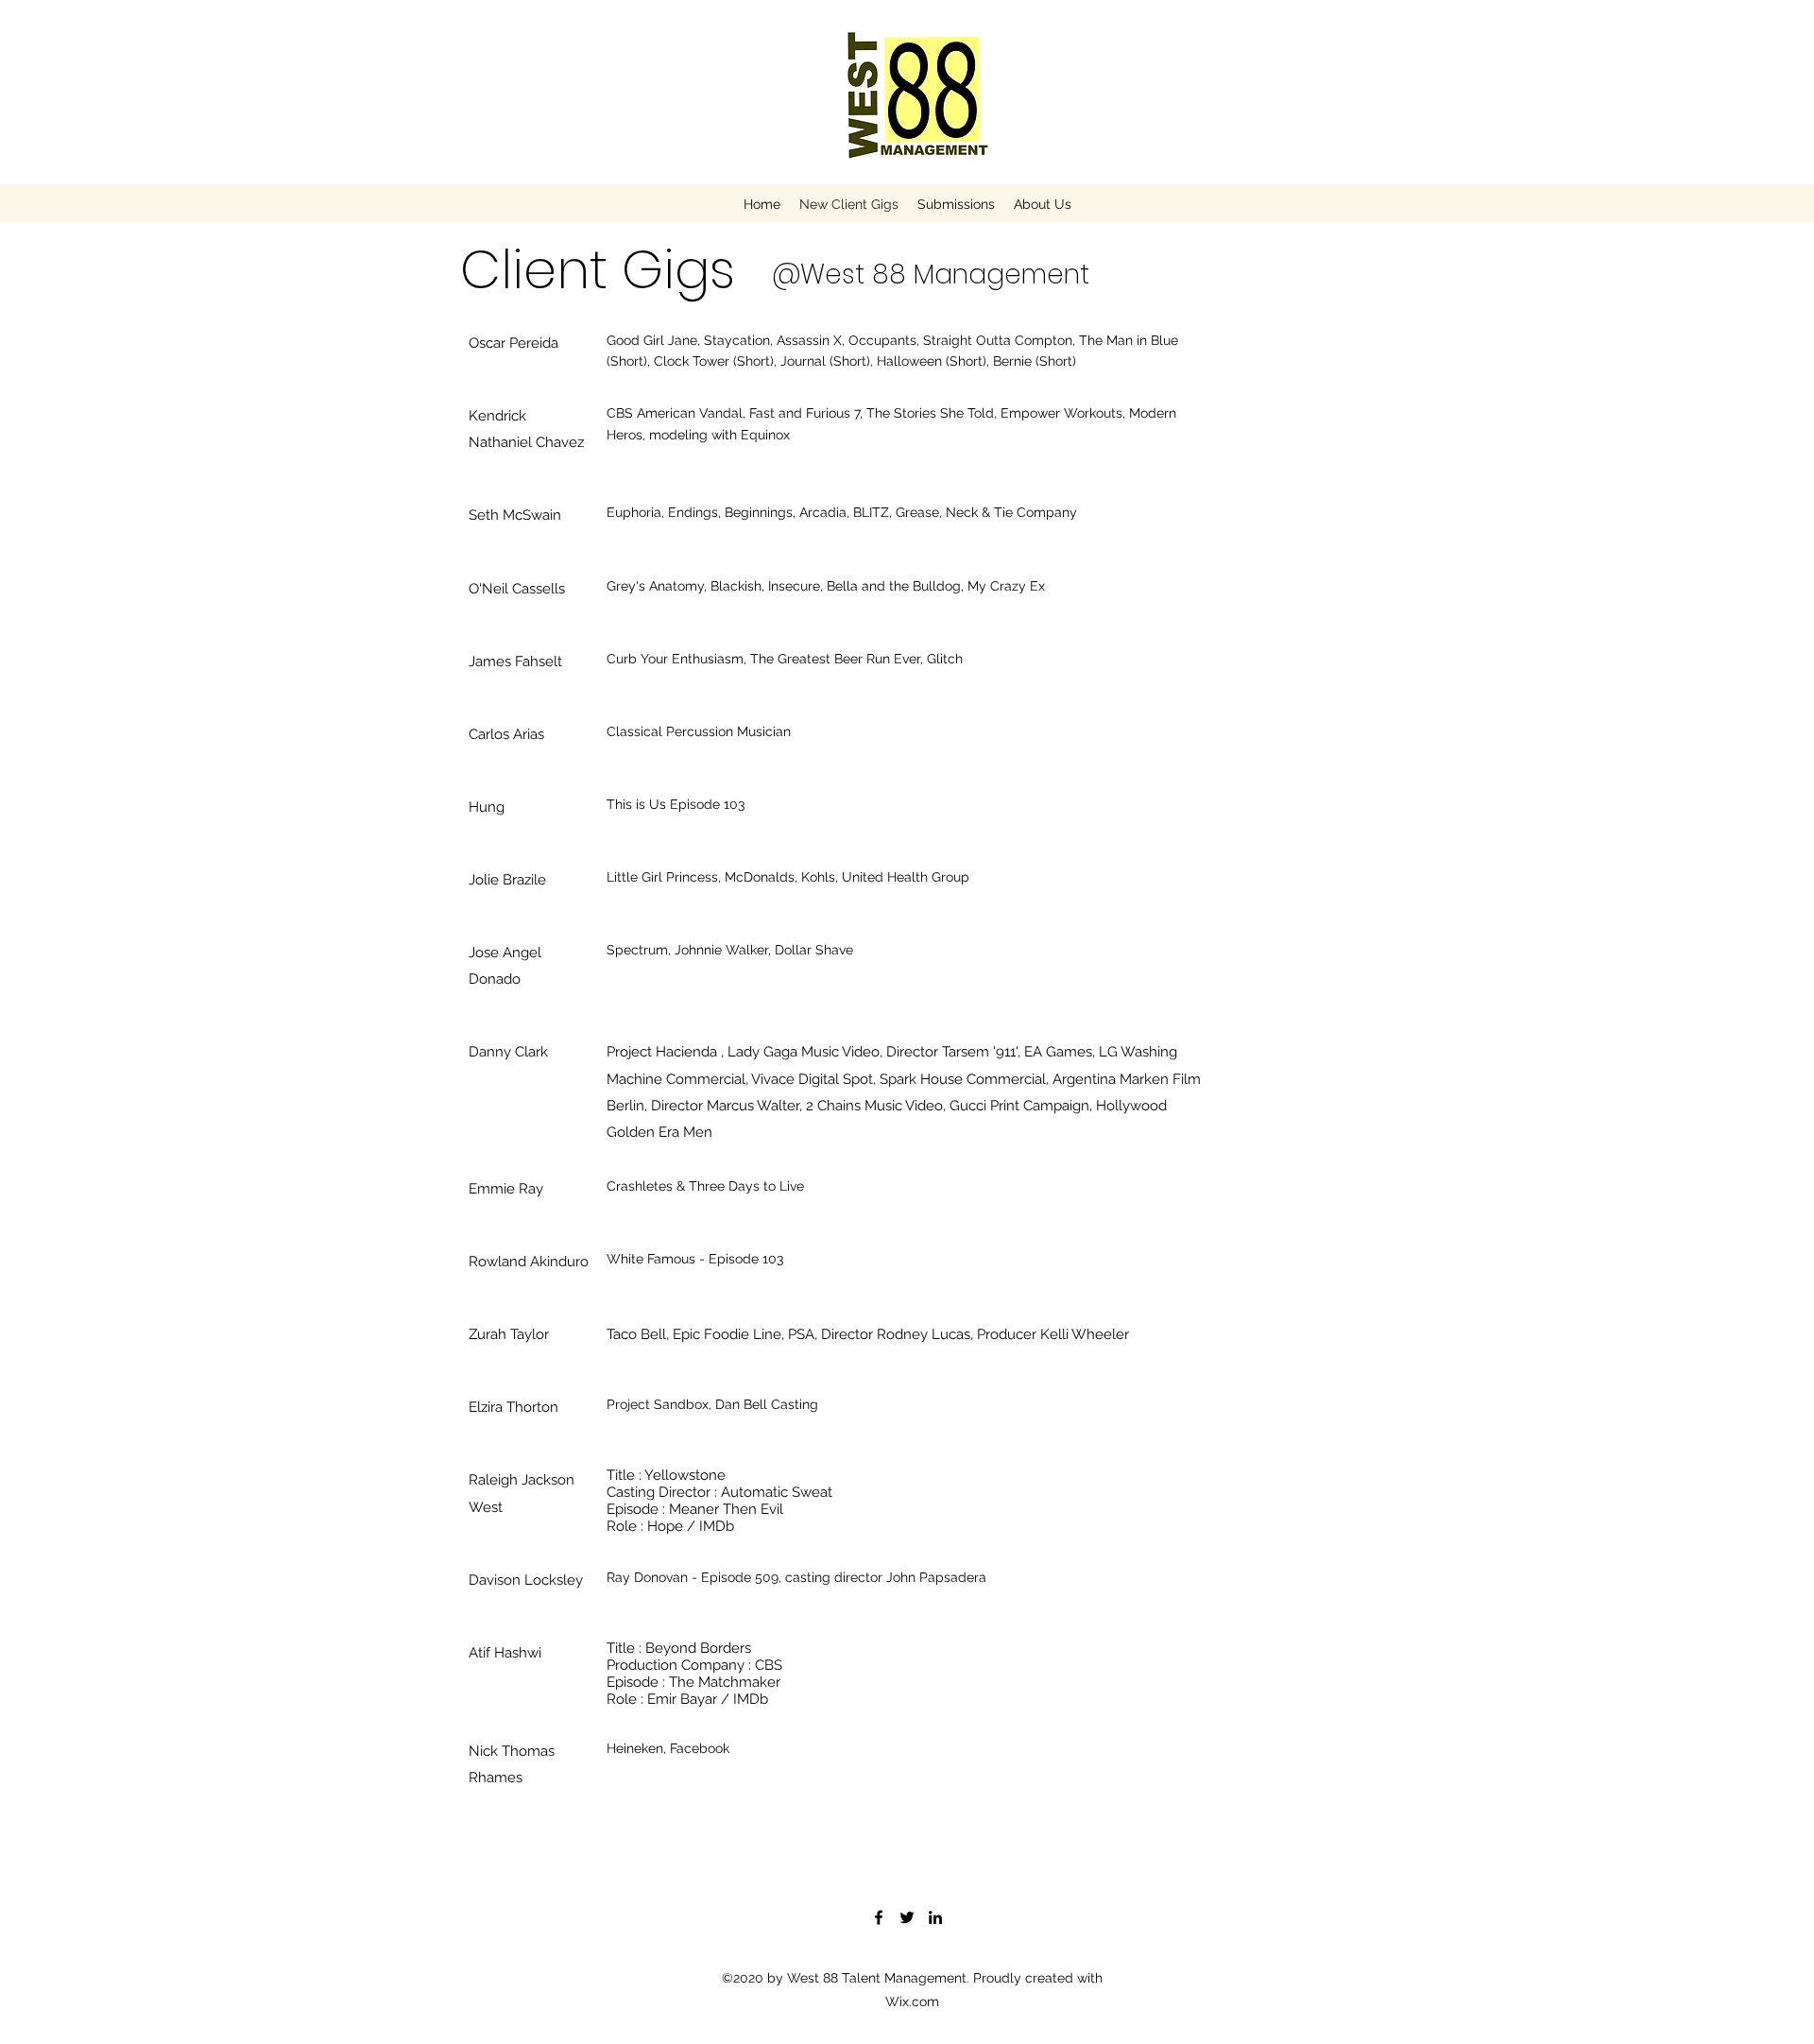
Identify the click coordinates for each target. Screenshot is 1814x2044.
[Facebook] (879, 1917)
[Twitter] (907, 1917)
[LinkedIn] (935, 1917)
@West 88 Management (931, 275)
